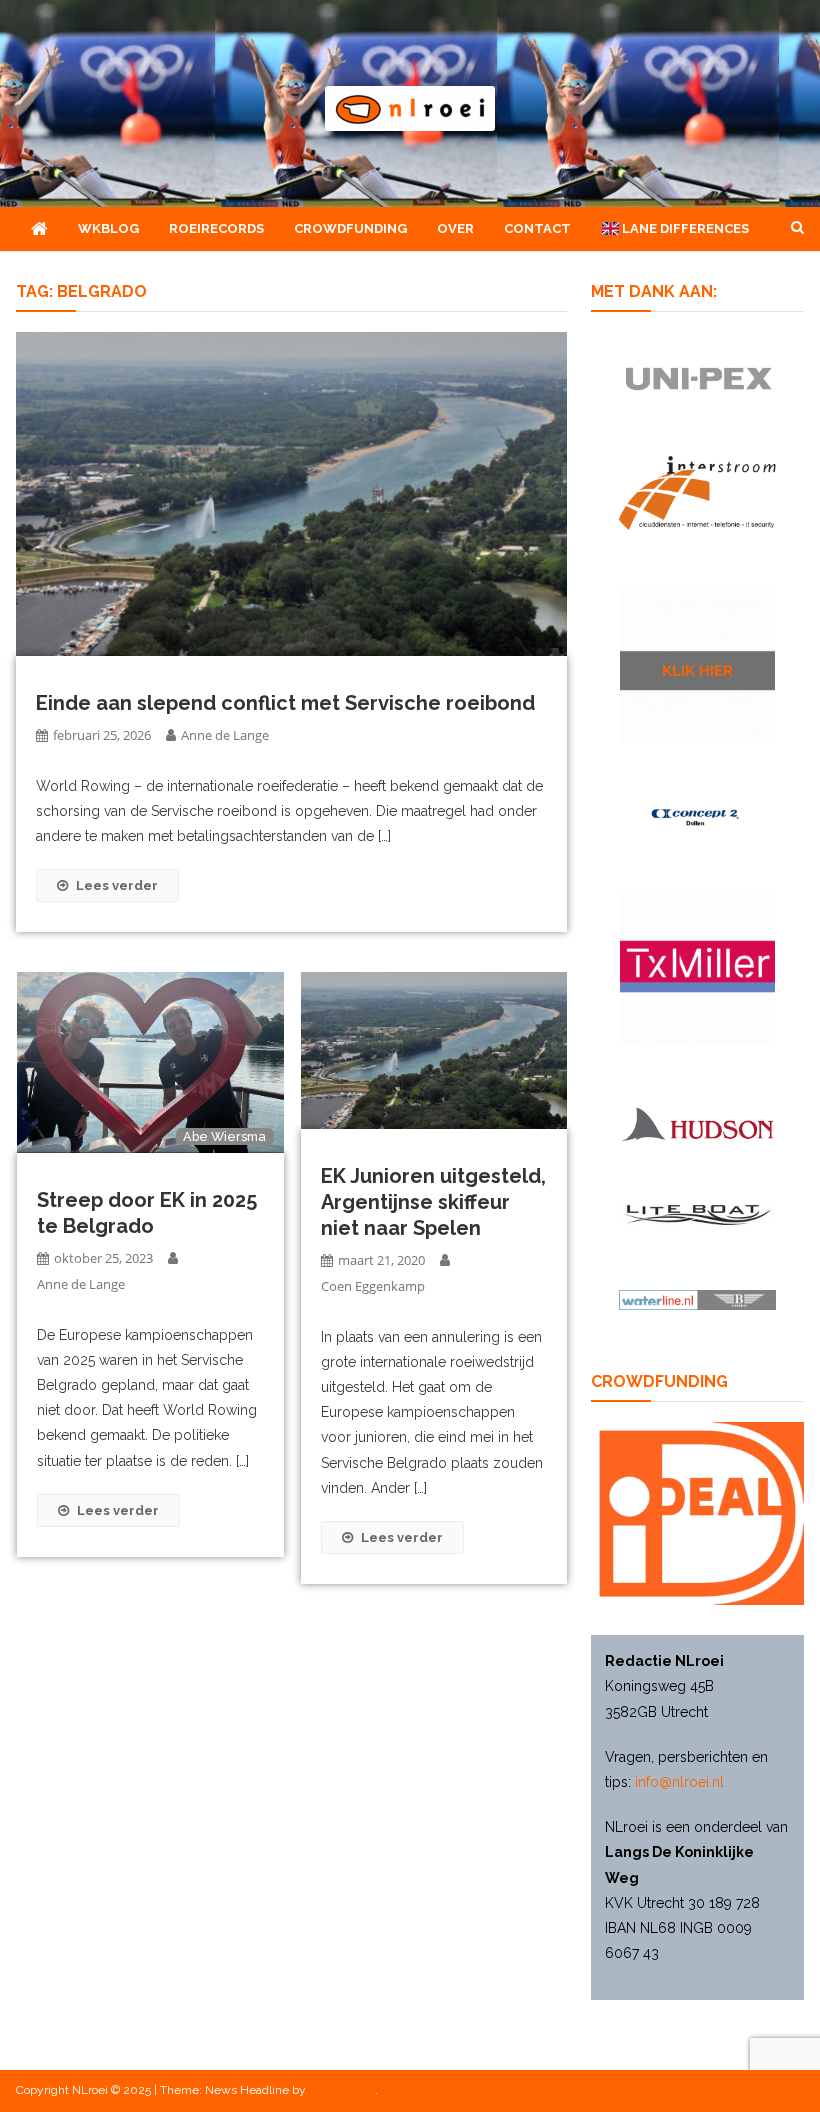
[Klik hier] (697, 667)
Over (455, 228)
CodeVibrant (342, 2090)
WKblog (108, 228)
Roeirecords (216, 228)
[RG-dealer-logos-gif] (697, 379)
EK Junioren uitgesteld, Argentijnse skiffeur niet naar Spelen (433, 1202)
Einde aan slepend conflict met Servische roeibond (285, 703)
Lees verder (117, 885)
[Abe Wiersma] (150, 1062)
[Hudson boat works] (697, 1123)
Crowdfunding (350, 228)
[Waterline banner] (697, 1299)
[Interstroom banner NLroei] (697, 493)
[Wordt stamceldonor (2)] (697, 966)
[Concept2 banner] (697, 816)
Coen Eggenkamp (373, 1286)
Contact (537, 228)
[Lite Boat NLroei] (697, 1214)
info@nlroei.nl (679, 1782)
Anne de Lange (225, 735)
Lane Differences (684, 228)
